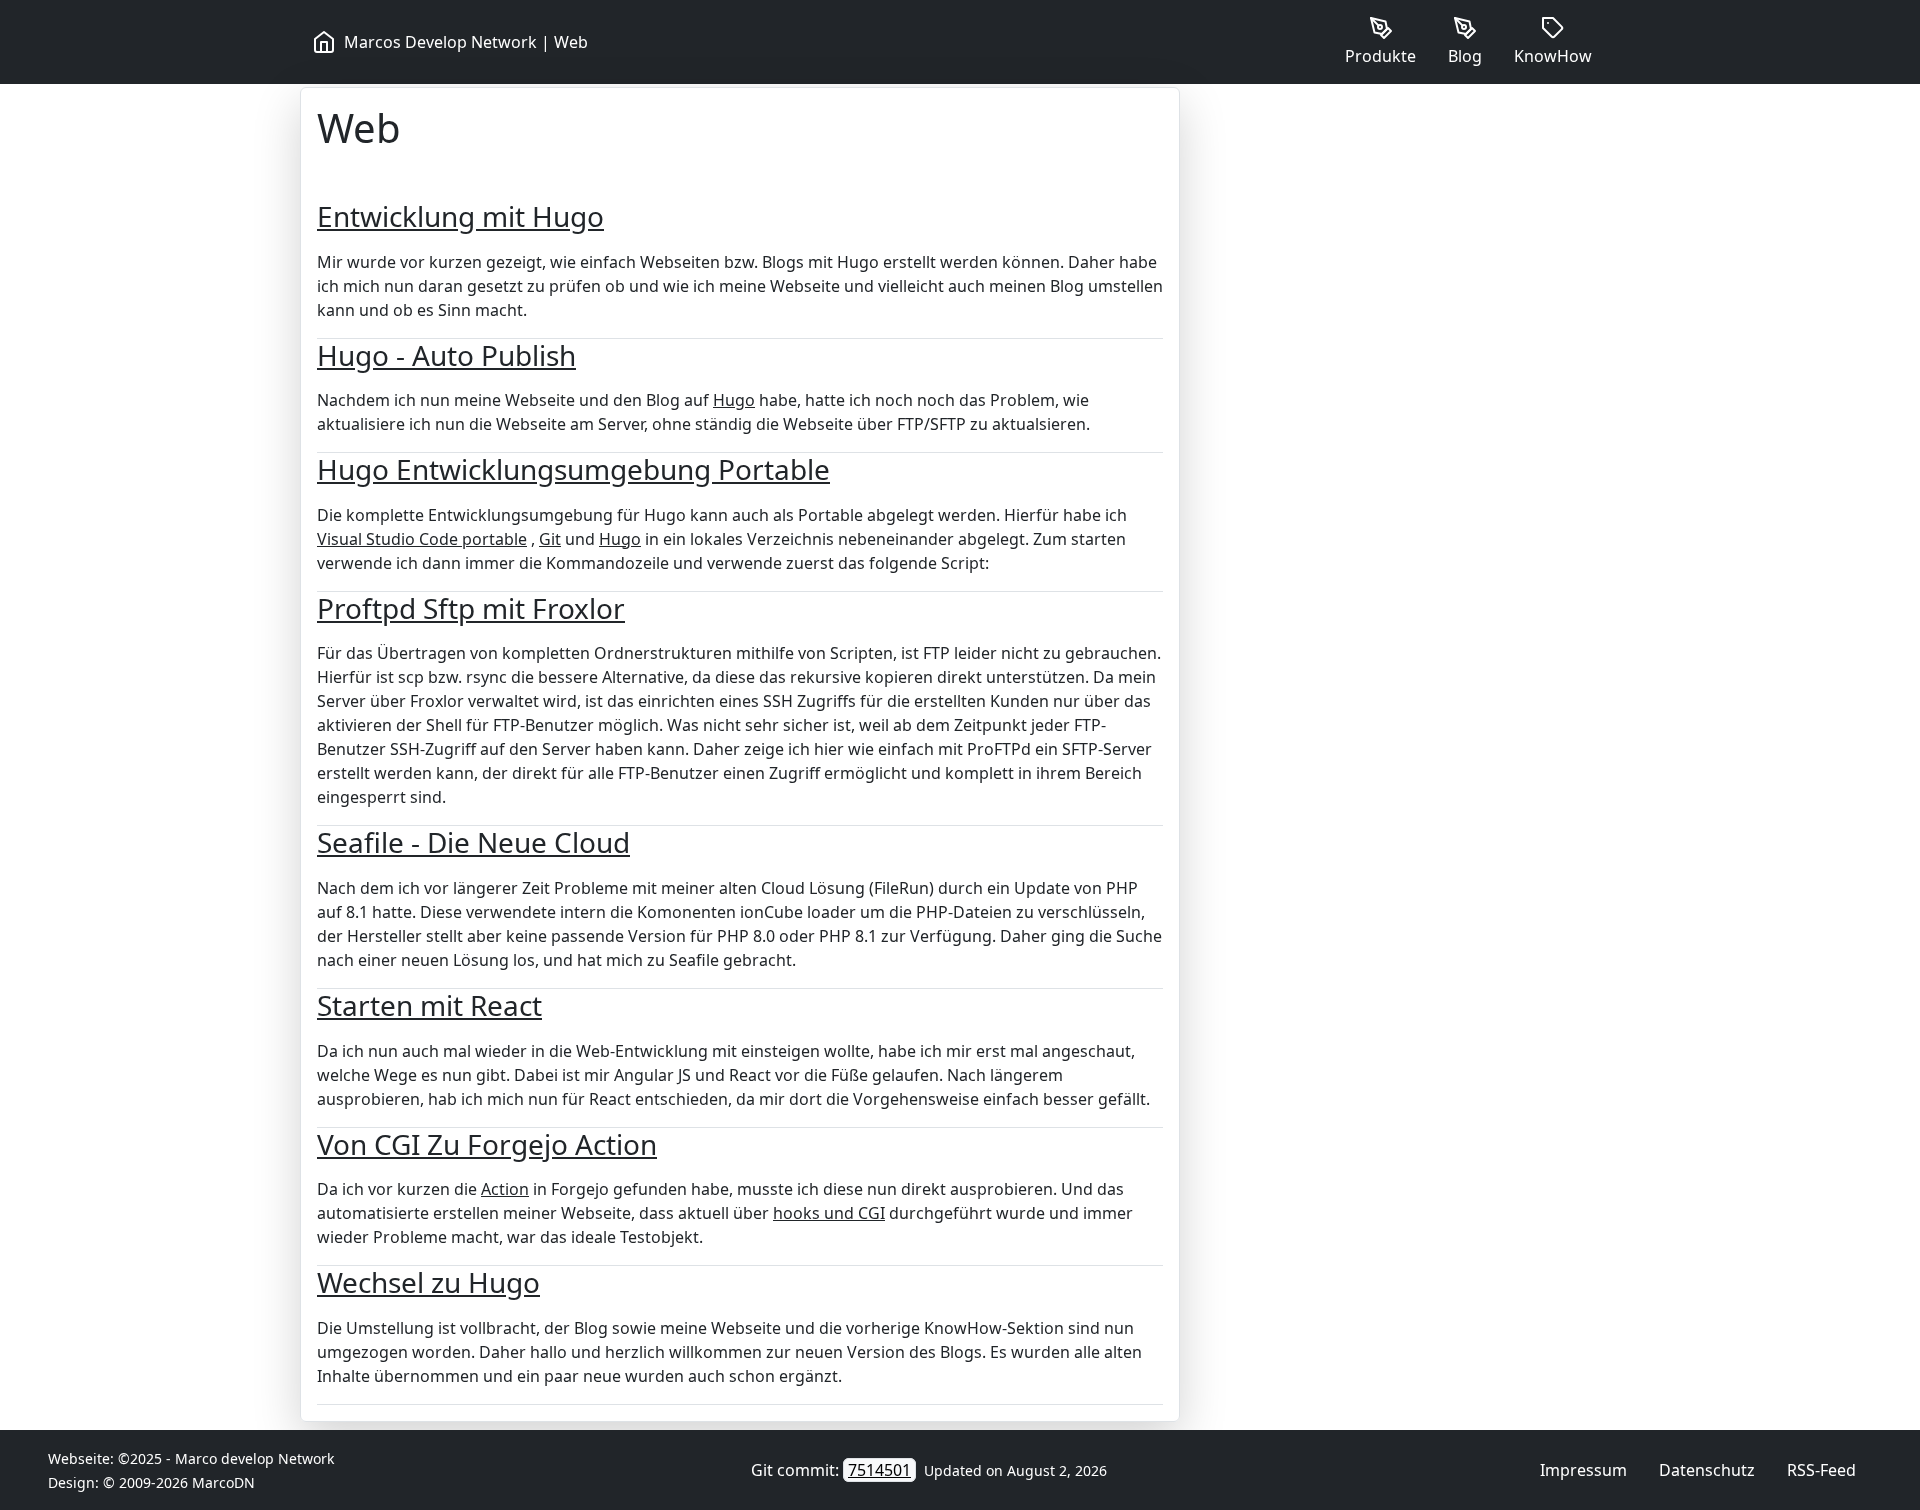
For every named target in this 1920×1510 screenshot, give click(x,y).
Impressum (1583, 1470)
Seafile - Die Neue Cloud (473, 842)
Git (550, 539)
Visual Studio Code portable (422, 539)
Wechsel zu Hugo (428, 1282)
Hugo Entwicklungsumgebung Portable (573, 469)
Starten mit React (429, 1005)
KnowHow (1553, 56)
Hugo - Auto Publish (446, 355)
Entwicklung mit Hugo (460, 216)
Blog (1465, 56)
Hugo (734, 400)
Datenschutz (1707, 1470)
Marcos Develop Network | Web (466, 42)
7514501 (879, 1470)
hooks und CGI (829, 1213)
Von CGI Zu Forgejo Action (487, 1144)
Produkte (1380, 56)
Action (505, 1189)
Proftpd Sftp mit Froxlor (471, 608)
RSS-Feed (1821, 1470)
